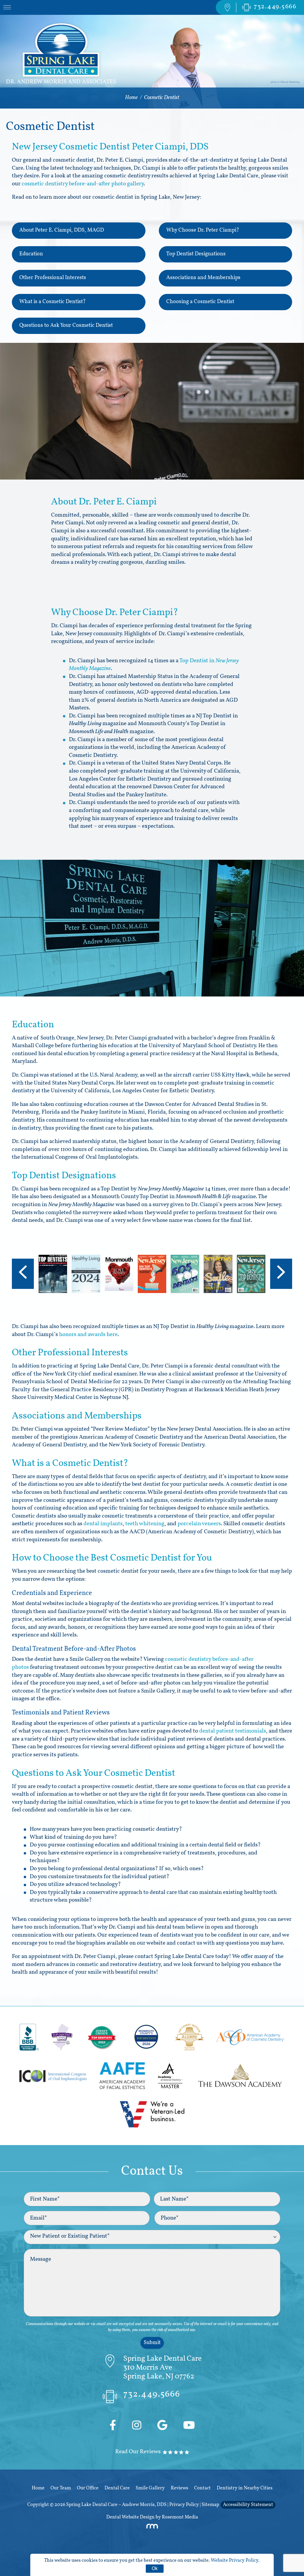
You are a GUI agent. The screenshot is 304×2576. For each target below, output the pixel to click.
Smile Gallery (150, 2488)
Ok (155, 2568)
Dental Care (117, 2488)
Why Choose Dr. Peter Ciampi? (203, 230)
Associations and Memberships (203, 278)
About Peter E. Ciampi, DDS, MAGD (62, 230)
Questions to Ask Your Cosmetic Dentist (66, 326)
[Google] (162, 2426)
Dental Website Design (130, 2517)
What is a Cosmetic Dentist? (53, 302)
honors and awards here (88, 1335)
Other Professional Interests (53, 278)
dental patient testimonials (233, 1731)
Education (31, 254)
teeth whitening (145, 1524)
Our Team (61, 2488)
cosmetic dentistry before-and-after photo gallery (83, 184)
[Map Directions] (227, 7)
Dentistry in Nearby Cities (245, 2488)
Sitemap (210, 2505)
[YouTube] (189, 2426)
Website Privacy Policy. (235, 2561)
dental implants (103, 1524)
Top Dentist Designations (196, 254)
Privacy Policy (184, 2505)
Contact (202, 2488)
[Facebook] (113, 2426)
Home (131, 98)
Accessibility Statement (248, 2505)
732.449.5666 (152, 2394)
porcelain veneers (199, 1524)
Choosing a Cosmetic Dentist (200, 302)
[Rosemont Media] (152, 2528)
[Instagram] (137, 2426)
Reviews (179, 2488)
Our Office (88, 2488)
